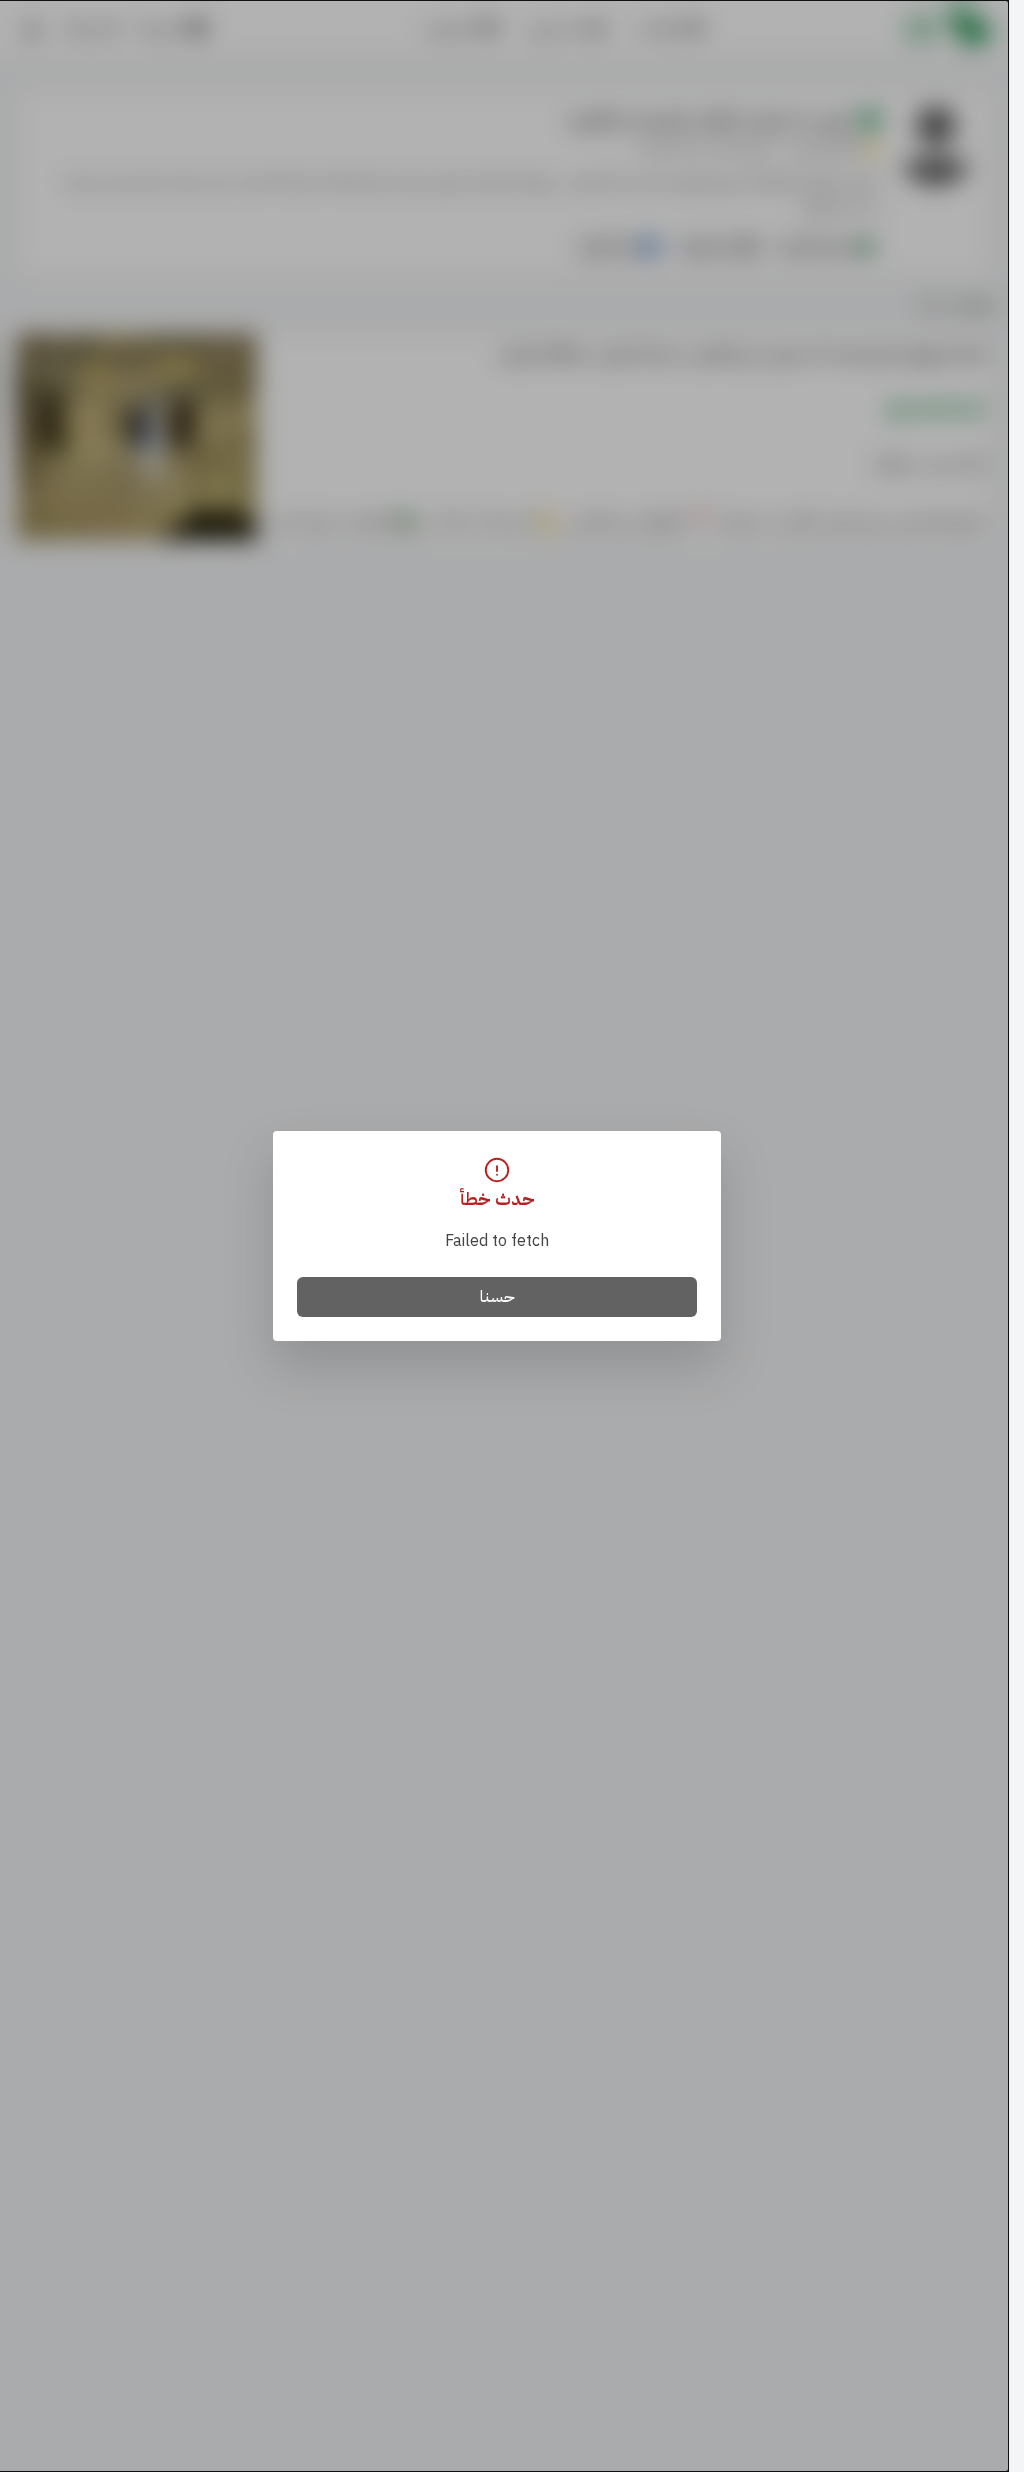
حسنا (497, 1297)
